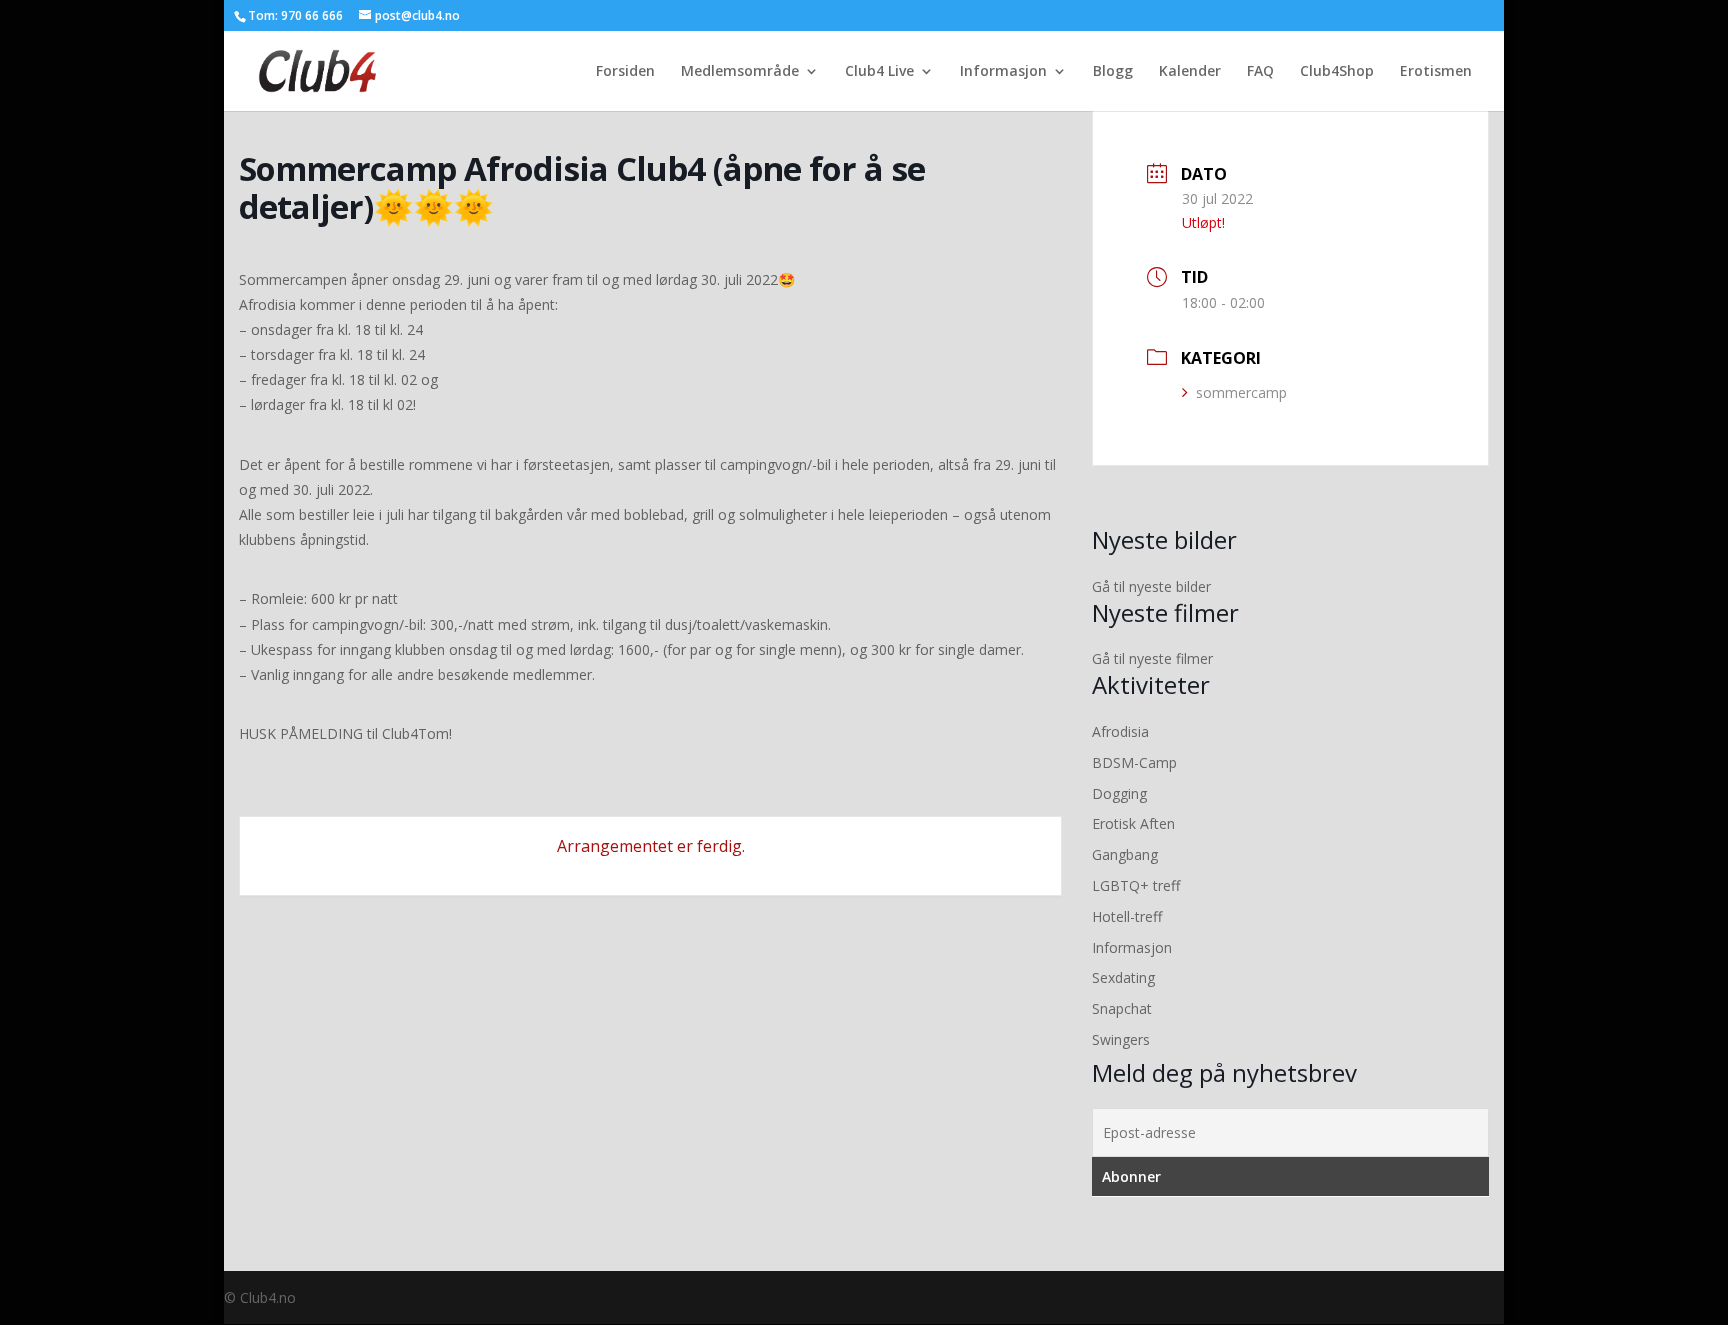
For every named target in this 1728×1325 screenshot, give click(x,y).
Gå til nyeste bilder (1151, 586)
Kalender (1190, 72)
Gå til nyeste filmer (1152, 658)
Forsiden (625, 72)
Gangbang (1125, 854)
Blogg (1113, 72)
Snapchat (1122, 1008)
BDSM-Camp (1134, 762)
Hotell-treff (1127, 916)
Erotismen (1436, 72)
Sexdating (1123, 977)
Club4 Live (879, 72)
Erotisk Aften (1133, 823)
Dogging (1119, 793)
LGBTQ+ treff (1136, 885)
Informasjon (1003, 72)
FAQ (1260, 72)
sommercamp (1241, 392)
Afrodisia (1120, 731)
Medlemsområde (740, 72)
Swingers (1121, 1039)
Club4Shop (1337, 72)
